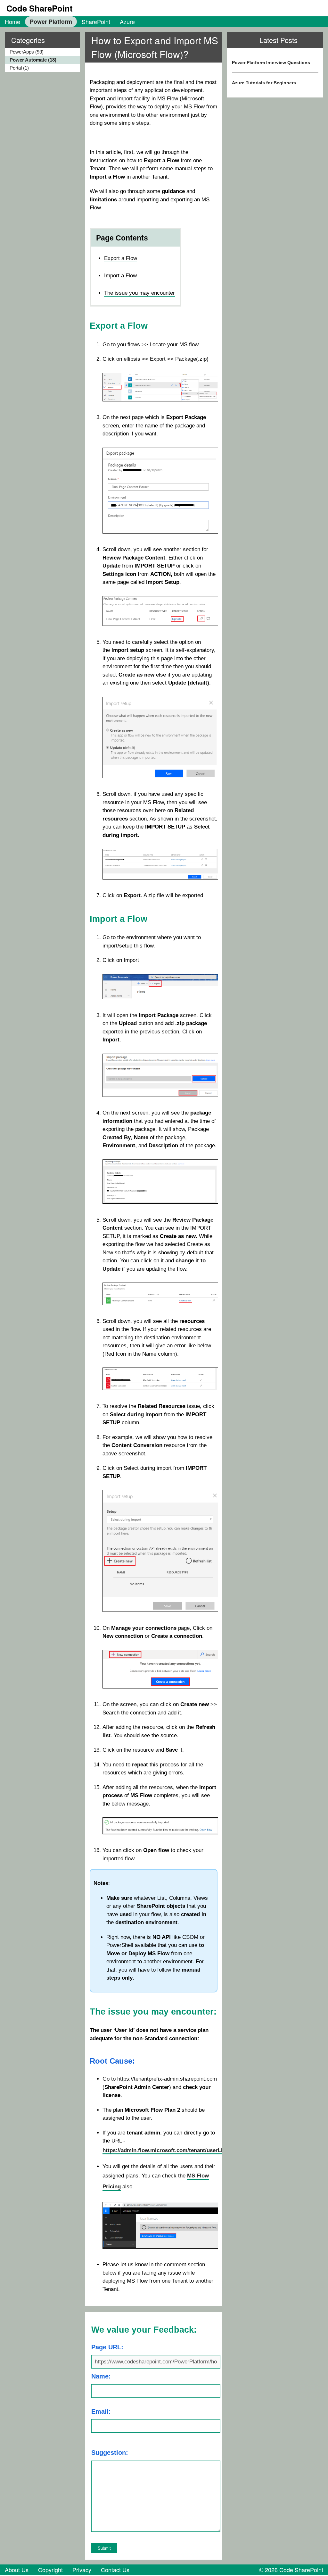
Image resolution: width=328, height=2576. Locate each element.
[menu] (40, 60)
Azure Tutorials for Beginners (264, 83)
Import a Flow (120, 276)
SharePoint (96, 21)
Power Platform (51, 21)
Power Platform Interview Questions (271, 63)
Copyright (50, 2570)
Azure (127, 21)
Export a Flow (121, 258)
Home (12, 21)
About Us (17, 2570)
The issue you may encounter (139, 293)
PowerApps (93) (27, 52)
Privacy (82, 2570)
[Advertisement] (275, 155)
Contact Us (115, 2570)
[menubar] (70, 21)
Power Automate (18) (33, 60)
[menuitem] (12, 21)
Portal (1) (19, 68)
